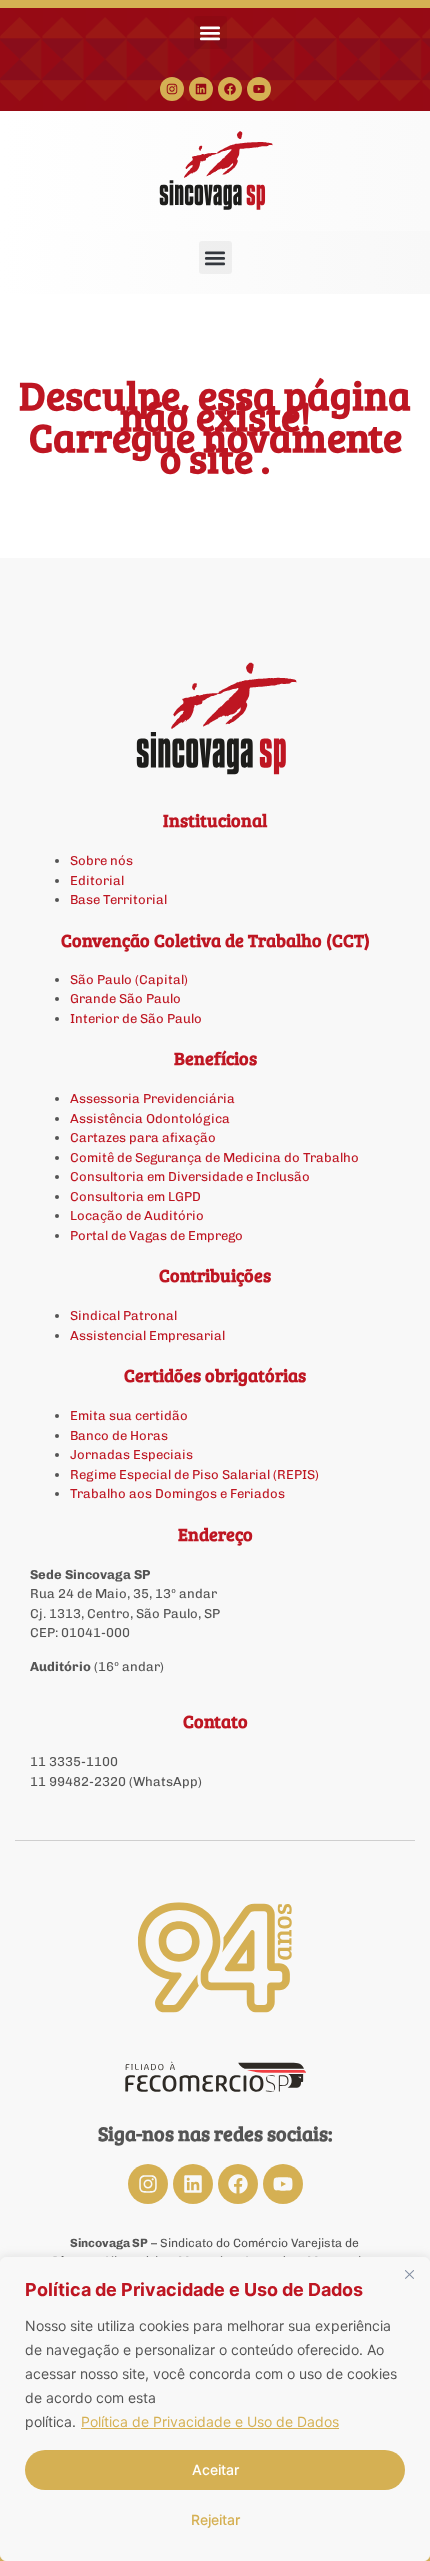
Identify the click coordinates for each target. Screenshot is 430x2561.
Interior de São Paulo (136, 1018)
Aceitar (215, 2469)
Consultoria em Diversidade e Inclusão (190, 1176)
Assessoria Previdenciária (152, 1098)
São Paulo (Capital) (129, 979)
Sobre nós (101, 860)
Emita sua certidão (129, 1415)
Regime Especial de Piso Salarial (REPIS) (194, 1474)
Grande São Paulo (125, 998)
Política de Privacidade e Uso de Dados (210, 2421)
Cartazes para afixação (143, 1137)
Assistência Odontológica (150, 1118)
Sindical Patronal (123, 1315)
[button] (210, 32)
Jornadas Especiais (131, 1454)
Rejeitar (215, 2519)
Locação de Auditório (137, 1215)
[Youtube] (259, 89)
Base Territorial (118, 899)
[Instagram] (172, 89)
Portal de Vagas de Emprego (156, 1235)
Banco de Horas (119, 1435)
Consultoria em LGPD (135, 1196)
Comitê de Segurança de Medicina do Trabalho (214, 1157)
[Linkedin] (201, 89)
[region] (215, 2409)
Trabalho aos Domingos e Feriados (179, 1493)
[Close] (409, 2274)
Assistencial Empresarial (147, 1335)
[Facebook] (230, 89)
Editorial (97, 880)
